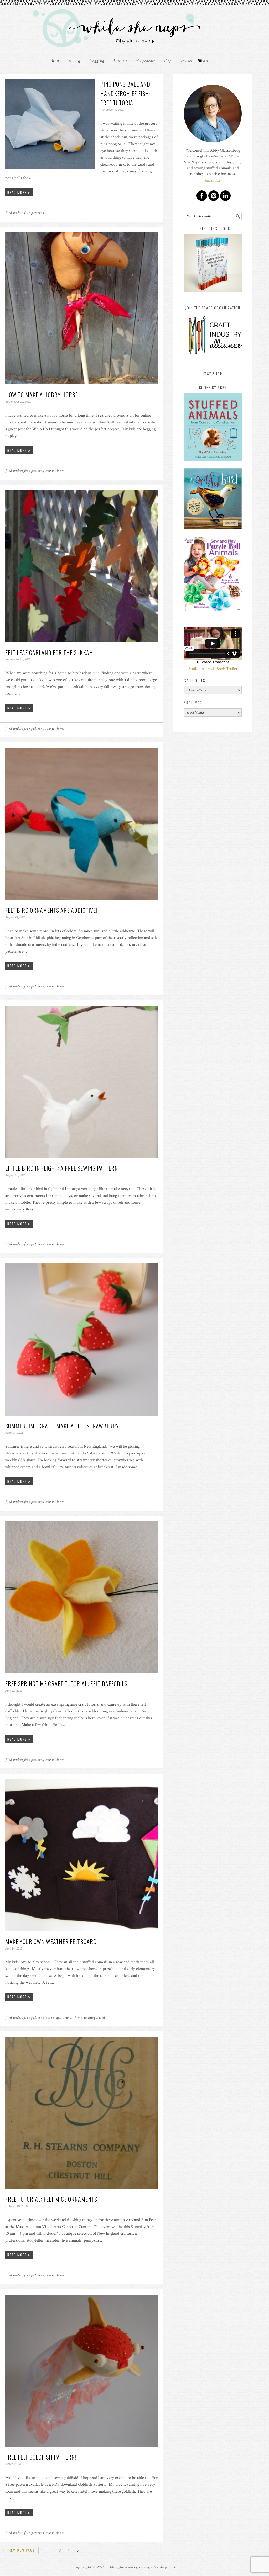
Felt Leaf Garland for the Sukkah (49, 652)
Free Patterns (34, 213)
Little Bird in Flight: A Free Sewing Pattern (62, 1168)
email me (213, 180)
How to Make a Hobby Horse (42, 395)
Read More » (19, 192)
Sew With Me (55, 471)
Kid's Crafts (53, 2017)
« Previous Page (19, 2550)
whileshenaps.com (126, 27)
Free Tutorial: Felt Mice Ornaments (51, 2199)
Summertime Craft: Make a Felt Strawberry (62, 1426)
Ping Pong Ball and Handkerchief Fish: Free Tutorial (125, 93)
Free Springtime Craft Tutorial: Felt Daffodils (66, 1683)
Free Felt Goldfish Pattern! (41, 2457)
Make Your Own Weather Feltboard (51, 1941)
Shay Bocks (169, 2567)
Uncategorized (94, 2017)
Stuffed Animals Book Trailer (213, 669)
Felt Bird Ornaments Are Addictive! (51, 910)
